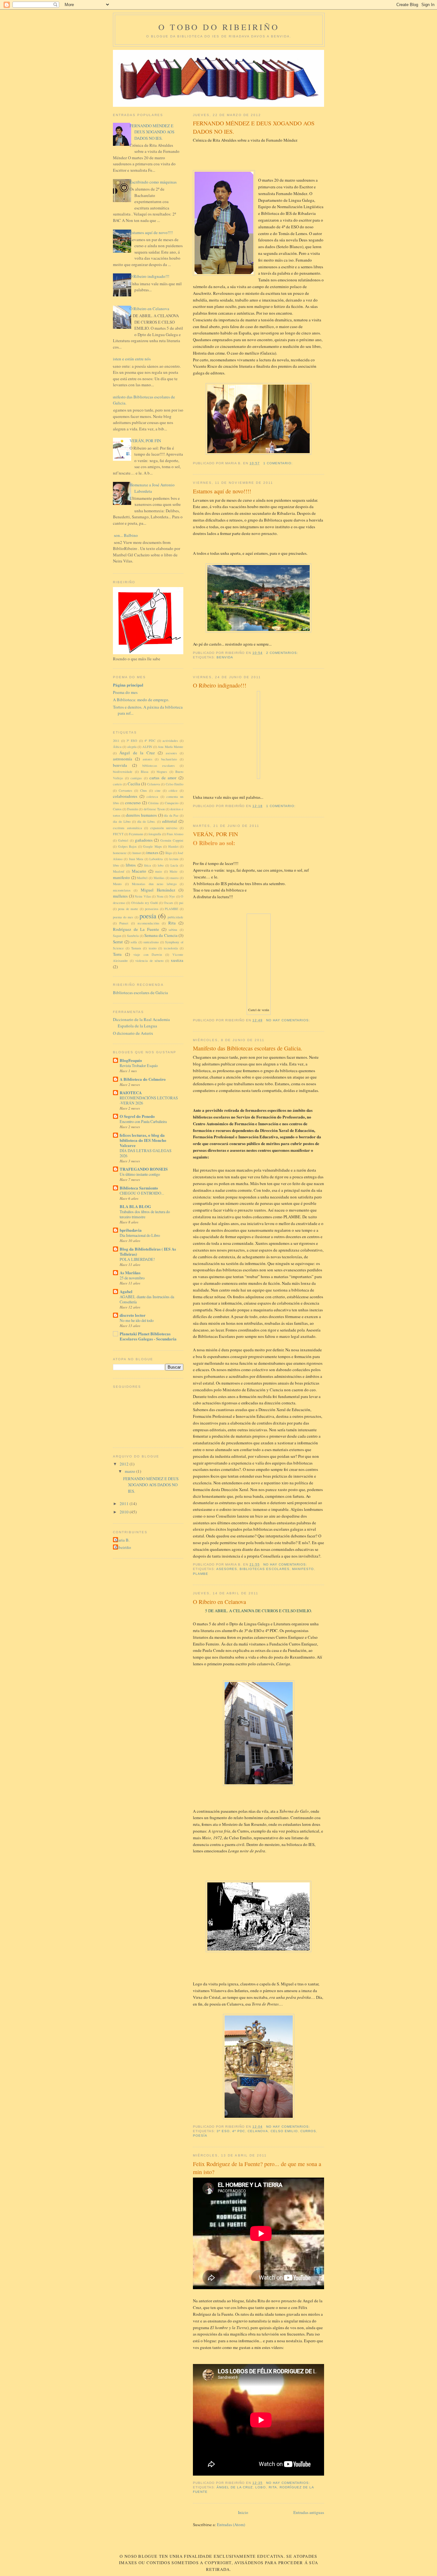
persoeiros (152, 909)
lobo (261, 2487)
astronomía (123, 759)
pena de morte (128, 909)
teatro (153, 948)
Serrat (118, 942)
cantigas (136, 778)
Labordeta (156, 859)
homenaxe (120, 853)
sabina (173, 930)
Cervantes (125, 790)
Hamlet (173, 846)
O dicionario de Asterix (133, 1033)
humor (137, 853)
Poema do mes (125, 692)
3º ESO (223, 2131)
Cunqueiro (172, 803)
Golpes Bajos (127, 846)
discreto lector (133, 1315)
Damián (132, 809)
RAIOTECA (131, 1092)
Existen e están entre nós (129, 359)
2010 (125, 1512)
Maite (174, 871)
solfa (134, 942)
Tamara (136, 948)
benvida (225, 657)
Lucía (174, 865)
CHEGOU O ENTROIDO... (142, 1193)
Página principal (128, 685)
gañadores (144, 840)
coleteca (152, 797)
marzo (174, 878)
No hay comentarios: (289, 1020)
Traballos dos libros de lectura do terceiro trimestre (145, 1214)
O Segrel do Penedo (137, 1116)
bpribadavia (131, 1230)
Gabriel (123, 840)
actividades (170, 741)
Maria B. (122, 1540)
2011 (116, 741)
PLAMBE (201, 1574)
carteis (117, 784)
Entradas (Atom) (231, 2525)
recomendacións (148, 923)
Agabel (126, 1291)
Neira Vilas (143, 896)
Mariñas (159, 878)
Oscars (168, 903)
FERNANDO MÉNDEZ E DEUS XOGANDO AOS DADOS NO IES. (254, 127)
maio (159, 871)
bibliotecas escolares (264, 1569)
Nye (172, 896)
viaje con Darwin (148, 954)
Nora (160, 896)
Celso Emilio (284, 2131)
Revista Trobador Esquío (139, 1065)
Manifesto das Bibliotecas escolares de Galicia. (248, 1048)
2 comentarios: (283, 653)
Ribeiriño (123, 1547)
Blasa (145, 772)
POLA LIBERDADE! (137, 1259)
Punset (124, 923)
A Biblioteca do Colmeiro (143, 1079)
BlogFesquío (131, 1060)
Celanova (258, 2131)
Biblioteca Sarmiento (139, 1188)
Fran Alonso (175, 834)
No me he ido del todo (137, 1320)
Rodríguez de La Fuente (136, 929)
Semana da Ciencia (161, 935)
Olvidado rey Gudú (144, 903)
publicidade (175, 917)
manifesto (303, 1569)
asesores (227, 1569)
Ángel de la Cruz (235, 2487)
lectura (174, 859)
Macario (139, 871)
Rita (273, 2487)
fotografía (155, 834)
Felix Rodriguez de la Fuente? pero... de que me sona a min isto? (257, 2168)
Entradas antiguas (309, 2512)
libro (116, 865)
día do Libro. (147, 821)
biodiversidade (123, 772)
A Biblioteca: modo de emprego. (141, 700)
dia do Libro (122, 821)
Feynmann (136, 834)
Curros (308, 2131)
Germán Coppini (172, 840)
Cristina (153, 803)
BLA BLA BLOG (135, 1206)
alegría (132, 747)
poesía (200, 2136)
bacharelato (169, 759)
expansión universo (164, 828)
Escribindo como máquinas (153, 182)
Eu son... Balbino (123, 535)
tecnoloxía (171, 948)
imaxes (152, 852)
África (117, 747)
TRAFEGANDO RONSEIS (144, 1169)
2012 (125, 1464)
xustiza (177, 960)
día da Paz (171, 815)
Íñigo (169, 853)
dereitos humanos (141, 815)
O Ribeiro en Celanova (219, 1602)
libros (131, 865)
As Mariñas (130, 1272)
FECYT (118, 834)
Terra (117, 954)
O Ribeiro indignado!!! (220, 685)
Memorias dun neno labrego (154, 884)
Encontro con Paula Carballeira (143, 1121)
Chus (143, 790)
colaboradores (125, 796)
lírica (147, 865)
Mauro (117, 884)
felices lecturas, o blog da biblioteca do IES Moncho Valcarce (143, 1140)
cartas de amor (163, 778)
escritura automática (127, 828)
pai (181, 903)
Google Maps (152, 846)
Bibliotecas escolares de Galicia (140, 993)
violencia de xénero (150, 961)
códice (173, 790)
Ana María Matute (171, 747)
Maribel (142, 878)
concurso (133, 803)
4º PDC (239, 2131)
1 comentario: (279, 463)
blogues (162, 772)
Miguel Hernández (158, 890)
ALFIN (147, 747)
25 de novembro (132, 1278)
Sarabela (133, 936)
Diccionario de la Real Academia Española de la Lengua (141, 1023)
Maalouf (119, 871)
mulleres (120, 896)
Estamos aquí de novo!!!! (222, 491)
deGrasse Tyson (154, 809)
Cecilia (134, 784)
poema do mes (123, 917)
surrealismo (151, 942)
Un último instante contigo (140, 1174)
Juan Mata (136, 859)
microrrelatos (122, 890)
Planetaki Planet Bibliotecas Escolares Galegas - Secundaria (148, 1336)
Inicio (243, 2512)
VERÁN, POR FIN (215, 834)
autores (147, 759)
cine (158, 790)
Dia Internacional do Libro (140, 1235)
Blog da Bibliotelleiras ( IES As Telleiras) (148, 1251)
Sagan (117, 936)
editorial (170, 821)
